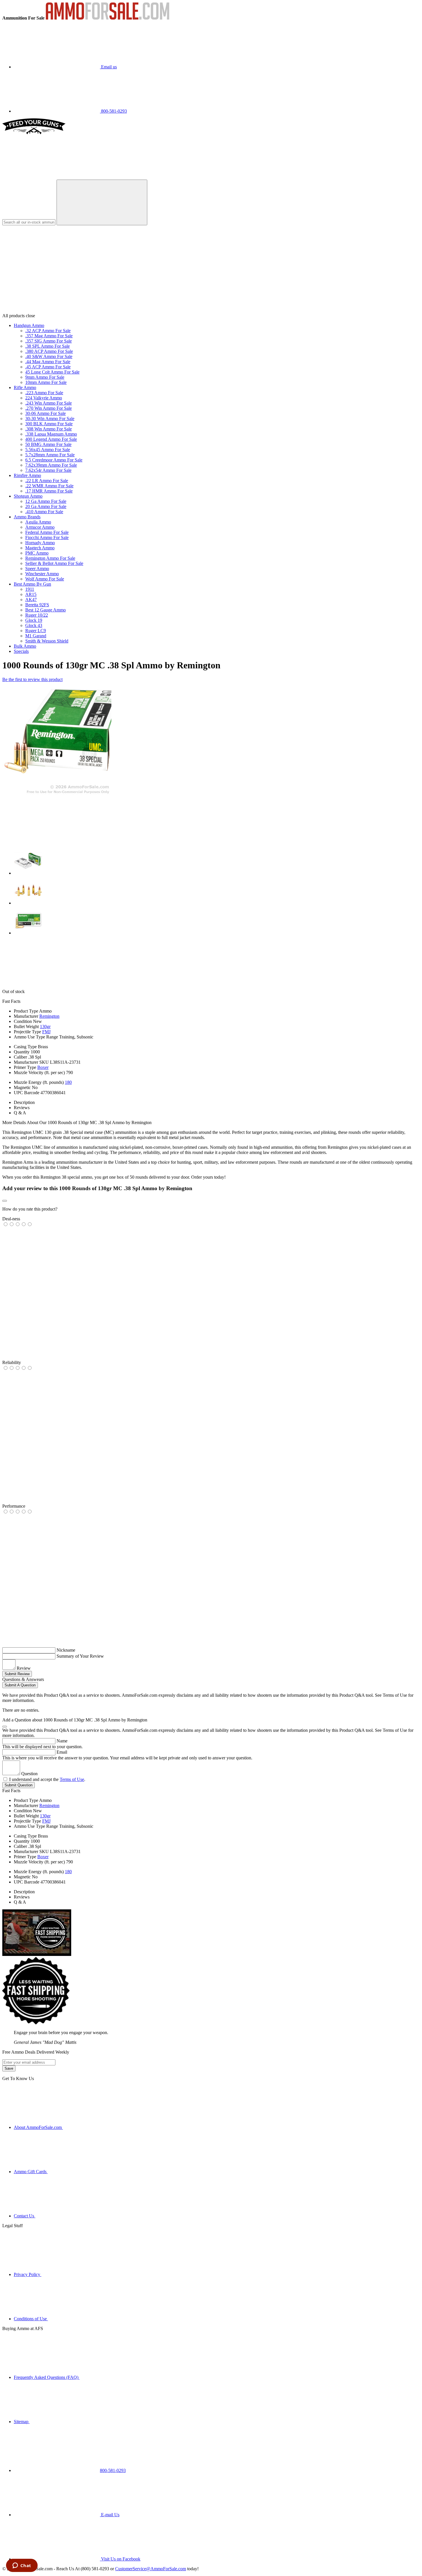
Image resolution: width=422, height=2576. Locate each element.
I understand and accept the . (47, 1779)
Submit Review (17, 1674)
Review (24, 1668)
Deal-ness (11, 1219)
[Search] (102, 202)
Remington (49, 1016)
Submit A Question (20, 1685)
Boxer (43, 1067)
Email (62, 1752)
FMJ (46, 1032)
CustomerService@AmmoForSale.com (151, 2569)
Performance (14, 1506)
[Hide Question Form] (5, 1727)
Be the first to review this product (32, 679)
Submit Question (19, 1785)
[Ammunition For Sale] (108, 18)
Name (62, 1741)
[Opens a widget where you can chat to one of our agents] (22, 2566)
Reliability (12, 1362)
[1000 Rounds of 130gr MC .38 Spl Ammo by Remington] (57, 794)
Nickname (66, 1650)
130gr (45, 1027)
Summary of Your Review (80, 1656)
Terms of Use (72, 1779)
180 (68, 1082)
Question (29, 1774)
